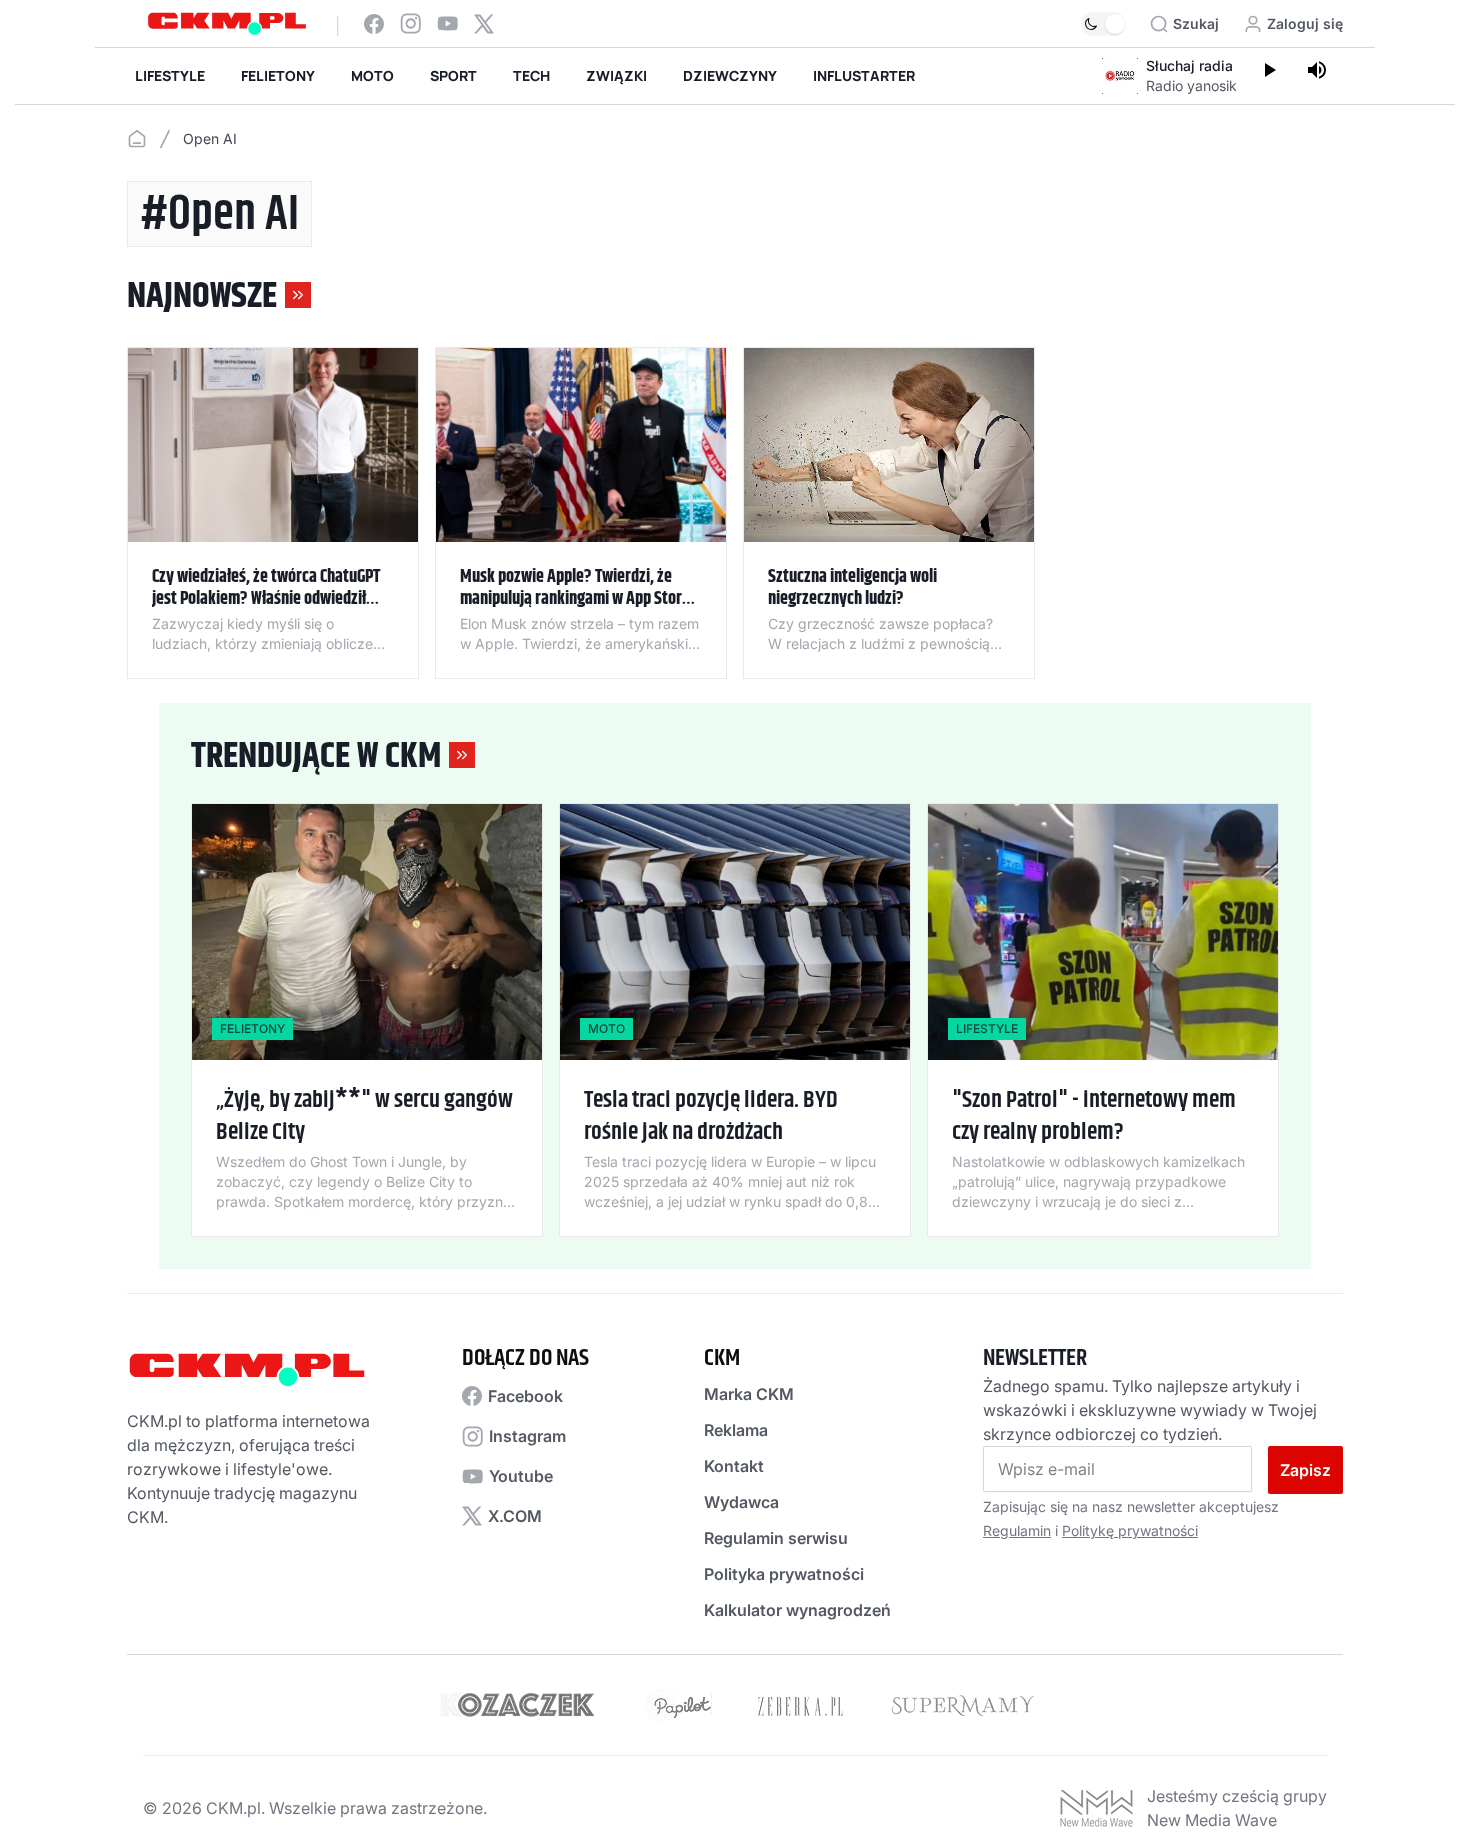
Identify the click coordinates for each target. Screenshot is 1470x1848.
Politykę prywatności (1130, 1530)
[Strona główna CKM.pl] (227, 23)
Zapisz (1305, 1470)
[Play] (1269, 72)
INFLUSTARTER (864, 75)
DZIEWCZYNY (730, 75)
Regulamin (1017, 1530)
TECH (531, 75)
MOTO (372, 75)
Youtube (521, 1476)
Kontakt (734, 1466)
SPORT (453, 75)
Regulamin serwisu (776, 1538)
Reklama (736, 1430)
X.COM (515, 1516)
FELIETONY (278, 75)
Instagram (527, 1436)
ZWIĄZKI (616, 75)
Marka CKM (749, 1394)
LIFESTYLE (170, 75)
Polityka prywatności (784, 1574)
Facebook (525, 1396)
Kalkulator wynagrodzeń (797, 1610)
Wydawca (741, 1502)
